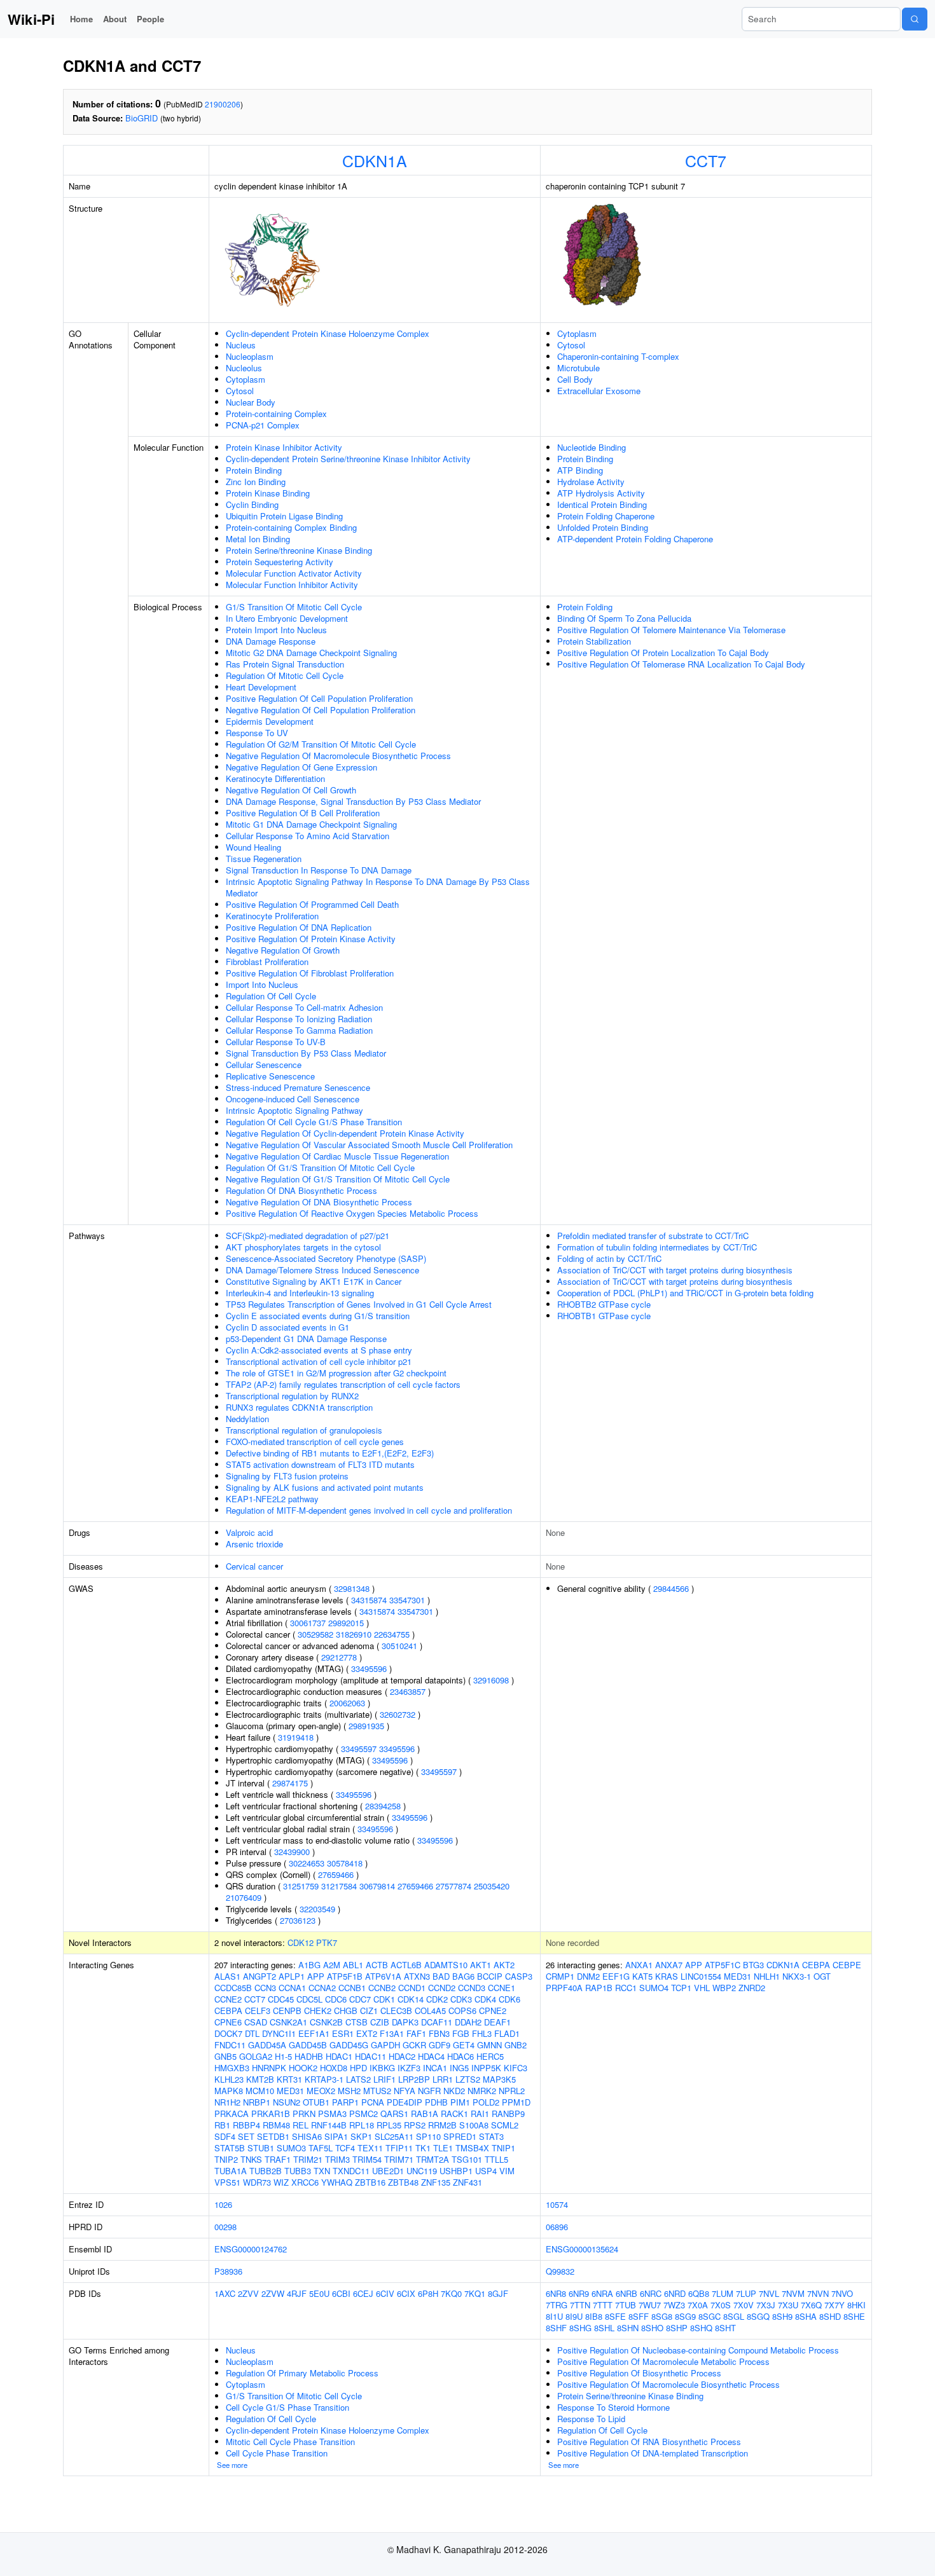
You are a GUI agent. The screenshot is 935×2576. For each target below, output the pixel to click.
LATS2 (358, 2079)
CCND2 (442, 1988)
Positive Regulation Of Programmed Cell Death (312, 904)
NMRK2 (482, 2091)
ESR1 (343, 2033)
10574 (557, 2204)
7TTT (603, 2305)
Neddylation (247, 1419)
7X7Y (835, 2305)
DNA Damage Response (271, 641)
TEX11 (370, 2148)
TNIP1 (503, 2148)
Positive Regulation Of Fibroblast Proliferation (310, 973)
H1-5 (283, 2056)
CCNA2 (322, 1988)
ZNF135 (436, 2182)
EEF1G (616, 1976)
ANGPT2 (260, 1976)
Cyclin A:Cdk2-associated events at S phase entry (319, 1350)
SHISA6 (307, 2136)
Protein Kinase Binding (268, 493)
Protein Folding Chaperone (606, 516)
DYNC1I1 (279, 2033)
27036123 (298, 1920)
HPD (358, 2068)
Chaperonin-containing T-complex (618, 356)
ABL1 (353, 1965)
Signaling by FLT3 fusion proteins (287, 1476)
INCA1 (435, 2068)
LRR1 (443, 2079)
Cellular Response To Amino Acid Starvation (308, 836)
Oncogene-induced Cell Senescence (293, 1099)
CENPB (287, 2011)
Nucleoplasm (250, 356)
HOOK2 (303, 2068)
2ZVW (273, 2293)
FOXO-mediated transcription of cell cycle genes (315, 1442)
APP (316, 1976)
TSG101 (467, 2159)
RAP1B (599, 1988)
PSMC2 (364, 2114)
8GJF (498, 2293)
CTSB (357, 2022)
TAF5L (321, 2148)
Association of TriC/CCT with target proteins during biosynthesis (675, 1270)
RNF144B (329, 2125)
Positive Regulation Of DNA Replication (299, 927)
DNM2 (588, 1976)
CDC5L (309, 1999)
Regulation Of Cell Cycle (271, 996)
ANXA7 (669, 1965)
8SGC (710, 2316)
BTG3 (753, 1965)
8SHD (830, 2316)
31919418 (296, 1737)
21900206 (223, 104)
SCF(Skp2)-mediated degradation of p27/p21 (308, 1236)
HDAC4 (431, 2056)
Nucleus (241, 345)
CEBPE (847, 1965)
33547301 (407, 1600)
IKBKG (382, 2068)
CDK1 (384, 1999)
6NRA (602, 2293)
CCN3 (265, 1988)
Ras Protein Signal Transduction (285, 664)
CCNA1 (292, 1988)
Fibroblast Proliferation (267, 962)
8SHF (556, 2328)
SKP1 (361, 2136)
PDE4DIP (405, 2102)
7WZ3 (674, 2305)
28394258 (383, 1806)
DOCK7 (228, 2033)
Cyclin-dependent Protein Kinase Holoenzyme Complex (328, 333)
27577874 (454, 1886)
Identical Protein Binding (602, 504)
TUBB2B (266, 2171)
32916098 (491, 1680)
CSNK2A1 (288, 2022)
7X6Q (811, 2305)
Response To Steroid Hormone (613, 2407)
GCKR (414, 2045)
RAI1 (480, 2114)
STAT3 (491, 2136)
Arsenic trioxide (254, 1544)
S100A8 (474, 2125)
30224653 (307, 1863)
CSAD (256, 2022)
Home (81, 19)
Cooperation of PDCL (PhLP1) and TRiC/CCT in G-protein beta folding (685, 1293)
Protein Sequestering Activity (280, 562)
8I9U (574, 2316)
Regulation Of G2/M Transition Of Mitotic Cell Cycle (321, 744)
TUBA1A (231, 2171)
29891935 (366, 1726)
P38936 (228, 2271)
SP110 (428, 2136)
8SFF (639, 2316)
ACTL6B (406, 1965)
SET (246, 2136)
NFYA (405, 2091)
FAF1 (416, 2033)
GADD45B (308, 2045)
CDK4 (485, 1999)
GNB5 (225, 2056)
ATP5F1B (345, 1976)
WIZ (281, 2182)
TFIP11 (399, 2148)
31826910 (354, 1634)
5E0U (319, 2293)
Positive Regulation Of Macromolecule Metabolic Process (663, 2361)
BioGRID (142, 118)
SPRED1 (460, 2136)
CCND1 (412, 1988)
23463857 (408, 1691)
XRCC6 (305, 2182)
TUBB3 (298, 2171)
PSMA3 (332, 2114)
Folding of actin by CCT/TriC (609, 1258)
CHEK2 (318, 2011)
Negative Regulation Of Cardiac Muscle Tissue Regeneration (337, 1156)
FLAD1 (507, 2033)
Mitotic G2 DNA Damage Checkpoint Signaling (311, 653)
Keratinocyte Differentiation (275, 778)
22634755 (392, 1634)
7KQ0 (451, 2293)
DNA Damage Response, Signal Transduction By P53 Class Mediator (353, 801)
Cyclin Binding (252, 504)
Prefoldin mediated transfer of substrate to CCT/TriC (653, 1236)
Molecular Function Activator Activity (294, 573)
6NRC (651, 2293)
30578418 (345, 1863)
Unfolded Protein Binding (603, 527)
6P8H (428, 2293)
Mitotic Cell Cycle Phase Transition (290, 2442)
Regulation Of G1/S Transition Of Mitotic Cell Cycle (320, 1168)
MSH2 (349, 2091)
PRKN (304, 2114)
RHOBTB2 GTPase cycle (604, 1304)
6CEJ (363, 2293)
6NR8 (556, 2293)
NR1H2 (227, 2102)
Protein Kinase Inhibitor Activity (284, 447)
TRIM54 (367, 2159)
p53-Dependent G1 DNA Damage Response (306, 1339)
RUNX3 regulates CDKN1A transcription (299, 1407)
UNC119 (422, 2171)
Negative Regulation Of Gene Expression (301, 767)
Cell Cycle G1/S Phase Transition (287, 2407)
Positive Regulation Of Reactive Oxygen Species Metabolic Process (352, 1213)
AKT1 (481, 1965)
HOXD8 (334, 2068)
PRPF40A (564, 1988)
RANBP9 (508, 2114)
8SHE (854, 2316)
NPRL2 (512, 2091)
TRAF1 (278, 2159)
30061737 (308, 1623)
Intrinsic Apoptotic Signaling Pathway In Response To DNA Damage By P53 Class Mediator (378, 887)
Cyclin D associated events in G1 (287, 1327)
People (150, 19)
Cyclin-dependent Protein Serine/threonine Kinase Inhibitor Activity (348, 459)
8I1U (554, 2316)
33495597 (359, 1749)
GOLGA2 (256, 2056)
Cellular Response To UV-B (276, 1042)
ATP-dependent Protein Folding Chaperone (635, 539)
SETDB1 (273, 2136)
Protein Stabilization (594, 641)
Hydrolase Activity (591, 482)
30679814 (377, 1886)
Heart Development (261, 687)
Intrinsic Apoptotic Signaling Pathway (294, 1110)
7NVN (818, 2293)
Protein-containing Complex (276, 414)
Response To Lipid (591, 2419)
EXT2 (367, 2033)
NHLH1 (767, 1976)
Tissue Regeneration (264, 859)
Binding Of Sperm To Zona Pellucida (624, 618)
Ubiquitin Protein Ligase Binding (284, 516)
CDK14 (411, 1999)
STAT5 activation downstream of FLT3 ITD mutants (320, 1464)
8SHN (628, 2328)
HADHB (309, 2056)
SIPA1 (336, 2136)
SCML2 (505, 2125)
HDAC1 (339, 2056)
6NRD (675, 2293)
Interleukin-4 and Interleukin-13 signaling (300, 1293)
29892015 (346, 1623)
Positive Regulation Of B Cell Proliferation (303, 813)
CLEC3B (396, 2011)
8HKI (856, 2305)
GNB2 (516, 2045)
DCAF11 (437, 2022)
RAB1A (425, 2114)
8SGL (734, 2316)
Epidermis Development (270, 721)
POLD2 (486, 2102)
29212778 (339, 1657)
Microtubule (578, 368)
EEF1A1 (314, 2033)
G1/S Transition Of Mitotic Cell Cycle (294, 607)
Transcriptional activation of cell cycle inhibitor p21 (319, 1361)
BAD (441, 1976)
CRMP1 (560, 1976)
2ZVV (248, 2293)
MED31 (290, 2091)
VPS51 (227, 2182)
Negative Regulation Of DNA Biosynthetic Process (319, 1202)
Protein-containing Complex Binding (291, 527)
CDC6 (336, 1999)
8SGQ (758, 2316)
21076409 (244, 1897)
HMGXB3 (232, 2068)
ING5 (459, 2068)
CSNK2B (326, 2022)
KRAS (667, 1976)
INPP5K (486, 2068)
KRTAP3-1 (324, 2079)
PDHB (436, 2102)
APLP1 (292, 1976)
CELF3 (258, 2011)
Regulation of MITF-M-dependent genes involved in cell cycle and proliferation (369, 1510)
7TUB (626, 2305)
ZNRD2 (752, 1988)
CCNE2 (228, 1999)
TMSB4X (472, 2148)
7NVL (769, 2293)
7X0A (698, 2305)
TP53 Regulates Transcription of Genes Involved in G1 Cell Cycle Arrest (359, 1304)
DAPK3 (405, 2022)
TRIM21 (308, 2159)
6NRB (627, 2293)
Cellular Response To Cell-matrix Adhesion (304, 1007)
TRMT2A (433, 2159)
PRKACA (232, 2114)
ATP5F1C (723, 1965)
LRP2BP (414, 2079)
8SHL (604, 2328)
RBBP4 (246, 2125)
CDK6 (509, 1999)
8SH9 (782, 2316)
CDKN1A (375, 160)
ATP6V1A (383, 1976)
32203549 (317, 1909)
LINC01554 (701, 1976)
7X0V (744, 2305)
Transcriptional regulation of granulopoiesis (304, 1430)
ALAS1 (227, 1976)
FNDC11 (230, 2045)
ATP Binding (580, 470)
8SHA (806, 2316)
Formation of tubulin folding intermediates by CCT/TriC (657, 1247)
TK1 (423, 2148)
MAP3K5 (499, 2079)
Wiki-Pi (31, 19)
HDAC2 (402, 2056)
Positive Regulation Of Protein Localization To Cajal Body (663, 653)
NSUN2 (287, 2102)
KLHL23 (229, 2079)
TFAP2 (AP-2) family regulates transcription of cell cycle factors (343, 1384)
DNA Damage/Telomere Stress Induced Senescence (322, 1270)
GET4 (464, 2045)
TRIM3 (337, 2159)
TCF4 (345, 2148)
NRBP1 (257, 2102)
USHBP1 (456, 2171)
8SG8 (662, 2316)
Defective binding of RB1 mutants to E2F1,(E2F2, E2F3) (330, 1453)
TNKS (251, 2159)
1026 (223, 2204)
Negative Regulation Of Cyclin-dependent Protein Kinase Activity (345, 1133)
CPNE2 (493, 2011)
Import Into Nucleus (262, 984)
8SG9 (685, 2316)
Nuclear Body (251, 402)
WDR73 (257, 2182)
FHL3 (482, 2033)
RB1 (222, 2125)
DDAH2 (468, 2022)
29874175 (290, 1783)
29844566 (671, 1588)
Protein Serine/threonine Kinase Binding (299, 550)
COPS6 (462, 2011)
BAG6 (463, 1976)
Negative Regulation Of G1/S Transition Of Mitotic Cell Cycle (338, 1179)
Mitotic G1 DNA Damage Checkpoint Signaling (311, 824)
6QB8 (699, 2293)
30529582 (315, 1634)
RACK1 (454, 2114)
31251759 (301, 1886)
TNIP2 (226, 2159)
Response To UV (257, 733)
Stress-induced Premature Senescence (298, 1087)
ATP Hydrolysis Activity (601, 493)
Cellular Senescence (264, 1065)
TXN (322, 2171)
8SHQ (701, 2328)
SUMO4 (654, 1988)
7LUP (746, 2293)
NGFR (429, 2091)
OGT (822, 1976)
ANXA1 (639, 1965)
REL (301, 2125)
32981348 (352, 1588)
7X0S (721, 2305)
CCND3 (472, 1988)
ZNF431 (468, 2182)
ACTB (377, 1965)
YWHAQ (337, 2182)
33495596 (369, 1668)
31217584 (339, 1886)
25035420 (492, 1886)
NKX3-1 (797, 1976)
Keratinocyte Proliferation (272, 916)
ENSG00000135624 (582, 2249)
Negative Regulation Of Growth (283, 950)
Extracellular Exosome (599, 391)
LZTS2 (468, 2079)
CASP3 (519, 1976)
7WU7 (650, 2305)
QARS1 (394, 2114)
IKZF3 (409, 2068)
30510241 (399, 1646)
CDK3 (461, 1999)
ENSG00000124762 (251, 2249)
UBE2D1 (388, 2171)
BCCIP (490, 1976)
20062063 (347, 1703)
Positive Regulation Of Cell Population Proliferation (319, 698)
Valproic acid (249, 1532)
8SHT (725, 2328)
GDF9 (440, 2045)
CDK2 (437, 1999)
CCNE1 (502, 1988)
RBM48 (276, 2125)
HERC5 (490, 2056)
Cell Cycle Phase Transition (277, 2453)
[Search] (915, 19)
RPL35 (389, 2125)
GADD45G (349, 2045)
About (115, 19)
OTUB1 (316, 2102)
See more (232, 2465)
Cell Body (575, 379)
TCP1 (681, 1988)
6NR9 (579, 2293)
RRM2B (442, 2125)
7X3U (788, 2305)
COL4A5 (430, 2011)
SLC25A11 (394, 2136)
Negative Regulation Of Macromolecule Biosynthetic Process (338, 756)
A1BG (309, 1965)
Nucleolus (244, 368)
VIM (507, 2171)
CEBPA (228, 2011)
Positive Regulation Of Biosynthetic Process (639, 2373)
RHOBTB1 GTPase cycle (604, 1316)
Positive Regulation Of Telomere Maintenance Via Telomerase (671, 630)
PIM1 (460, 2102)
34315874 (369, 1600)
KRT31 (289, 2079)
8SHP (677, 2328)
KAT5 (642, 1976)
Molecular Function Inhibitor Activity (292, 585)
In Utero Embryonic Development (287, 618)
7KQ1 (475, 2293)
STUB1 (261, 2148)
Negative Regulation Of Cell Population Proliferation (321, 710)
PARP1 (345, 2102)
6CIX (406, 2293)
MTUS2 (377, 2091)
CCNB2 (382, 1988)
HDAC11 (371, 2056)
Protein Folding (585, 607)
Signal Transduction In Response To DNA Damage (319, 870)
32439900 (292, 1852)
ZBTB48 (403, 2182)
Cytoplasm (246, 379)
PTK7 (327, 1942)
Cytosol (240, 391)
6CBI (341, 2293)
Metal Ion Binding (258, 539)
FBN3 (439, 2033)
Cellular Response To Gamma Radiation (299, 1030)
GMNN (489, 2045)
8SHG (580, 2328)
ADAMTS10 (446, 1965)
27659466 (336, 1874)
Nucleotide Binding (592, 447)
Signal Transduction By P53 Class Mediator (306, 1053)
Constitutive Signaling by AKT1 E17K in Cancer (314, 1281)
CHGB (346, 2011)
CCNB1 (352, 1988)
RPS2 (415, 2125)
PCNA (373, 2102)
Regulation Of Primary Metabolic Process (302, 2373)
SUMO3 (291, 2148)
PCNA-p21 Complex (263, 425)
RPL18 (362, 2125)
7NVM (793, 2293)
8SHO (652, 2328)
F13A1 (392, 2033)
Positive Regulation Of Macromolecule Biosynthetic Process (668, 2384)
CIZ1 (369, 2011)
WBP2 (724, 1988)
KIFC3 (516, 2068)
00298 (225, 2227)
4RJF (297, 2293)
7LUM (723, 2293)
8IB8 (594, 2316)
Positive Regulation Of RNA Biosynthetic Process (649, 2442)
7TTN (580, 2305)
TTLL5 (496, 2159)
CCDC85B (233, 1988)
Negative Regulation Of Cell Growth (291, 790)
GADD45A (267, 2045)
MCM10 (260, 2091)
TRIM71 (399, 2159)
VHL (702, 1988)
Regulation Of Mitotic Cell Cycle (285, 675)
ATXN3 (417, 1976)
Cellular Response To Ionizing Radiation (299, 1019)
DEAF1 (497, 2022)
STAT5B (230, 2148)
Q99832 (560, 2271)
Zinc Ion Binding (256, 482)
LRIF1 (384, 2079)
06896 (557, 2227)
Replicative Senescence (270, 1076)
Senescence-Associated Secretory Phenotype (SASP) (326, 1258)
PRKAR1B (271, 2114)
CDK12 (301, 1942)
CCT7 (706, 160)
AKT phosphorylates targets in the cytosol (303, 1247)
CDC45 (281, 1999)
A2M (332, 1965)
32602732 (398, 1714)
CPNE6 (228, 2022)
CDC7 (360, 1999)
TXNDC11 (351, 2171)
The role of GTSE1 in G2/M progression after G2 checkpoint (336, 1373)
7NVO (842, 2293)
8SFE (615, 2316)
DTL (252, 2033)
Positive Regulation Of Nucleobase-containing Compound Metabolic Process (698, 2350)
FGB (461, 2033)
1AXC (225, 2293)
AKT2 (504, 1965)
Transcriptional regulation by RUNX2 (292, 1396)
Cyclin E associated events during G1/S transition (318, 1316)
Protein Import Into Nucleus (276, 630)
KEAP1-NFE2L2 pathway (272, 1499)
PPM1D (516, 2102)
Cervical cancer (254, 1566)
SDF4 (225, 2136)
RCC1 (626, 1988)
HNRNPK (269, 2068)
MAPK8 (229, 2091)
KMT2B (260, 2079)
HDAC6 (461, 2056)
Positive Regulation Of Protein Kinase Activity (311, 939)
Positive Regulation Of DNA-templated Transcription (653, 2453)
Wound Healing (253, 847)
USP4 (486, 2171)
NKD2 (454, 2091)
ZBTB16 (370, 2182)
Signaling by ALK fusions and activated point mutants (325, 1487)
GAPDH (385, 2045)
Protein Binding (254, 470)
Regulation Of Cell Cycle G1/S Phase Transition (314, 1122)
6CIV (385, 2293)
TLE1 (443, 2148)
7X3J (766, 2305)
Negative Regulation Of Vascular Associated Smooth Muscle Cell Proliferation (369, 1145)
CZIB (380, 2022)
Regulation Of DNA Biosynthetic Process (301, 1190)
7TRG (557, 2305)
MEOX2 (321, 2091)
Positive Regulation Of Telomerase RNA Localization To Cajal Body (681, 664)
